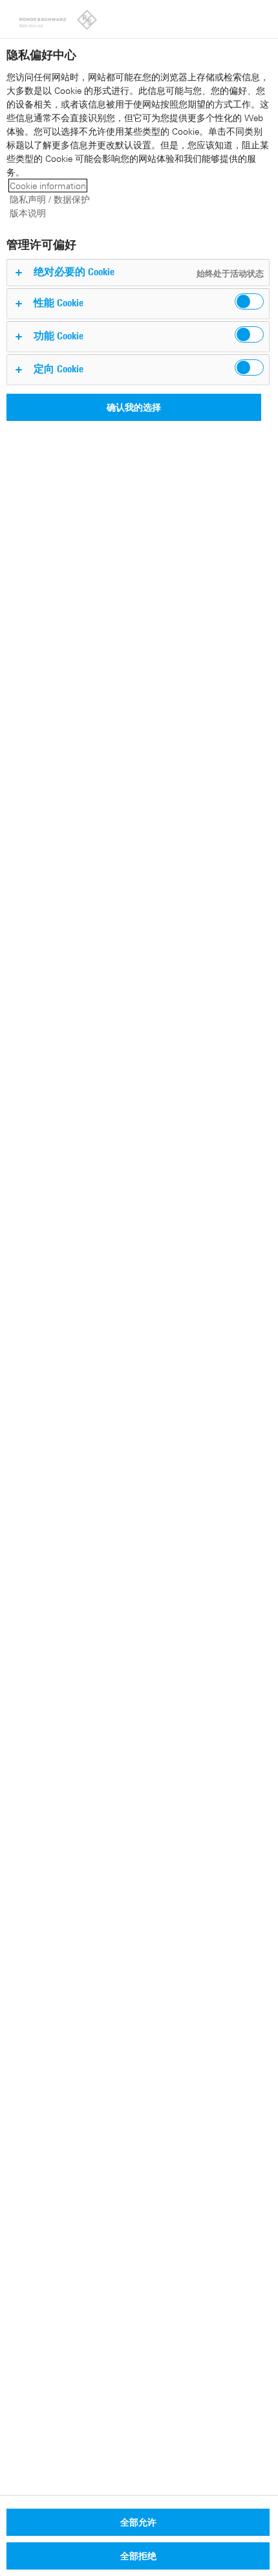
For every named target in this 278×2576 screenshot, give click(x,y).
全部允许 (138, 2522)
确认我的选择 (134, 407)
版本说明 (28, 213)
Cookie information (48, 186)
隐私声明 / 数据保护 (50, 199)
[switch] (249, 301)
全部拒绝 (138, 2556)
